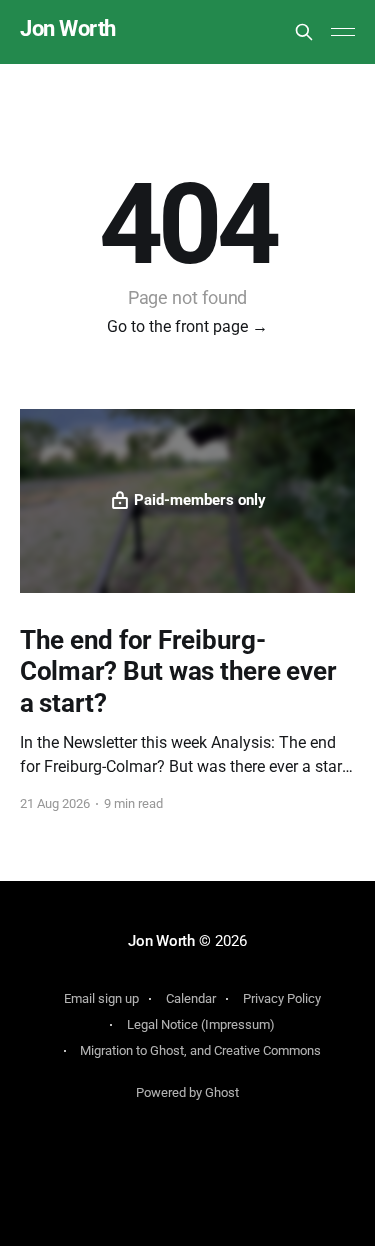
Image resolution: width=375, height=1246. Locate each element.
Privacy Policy (282, 998)
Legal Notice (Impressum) (201, 1024)
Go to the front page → (187, 326)
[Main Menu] (343, 32)
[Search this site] (304, 32)
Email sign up (101, 998)
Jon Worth (68, 29)
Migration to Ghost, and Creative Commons (200, 1050)
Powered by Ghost (187, 1092)
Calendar (191, 998)
